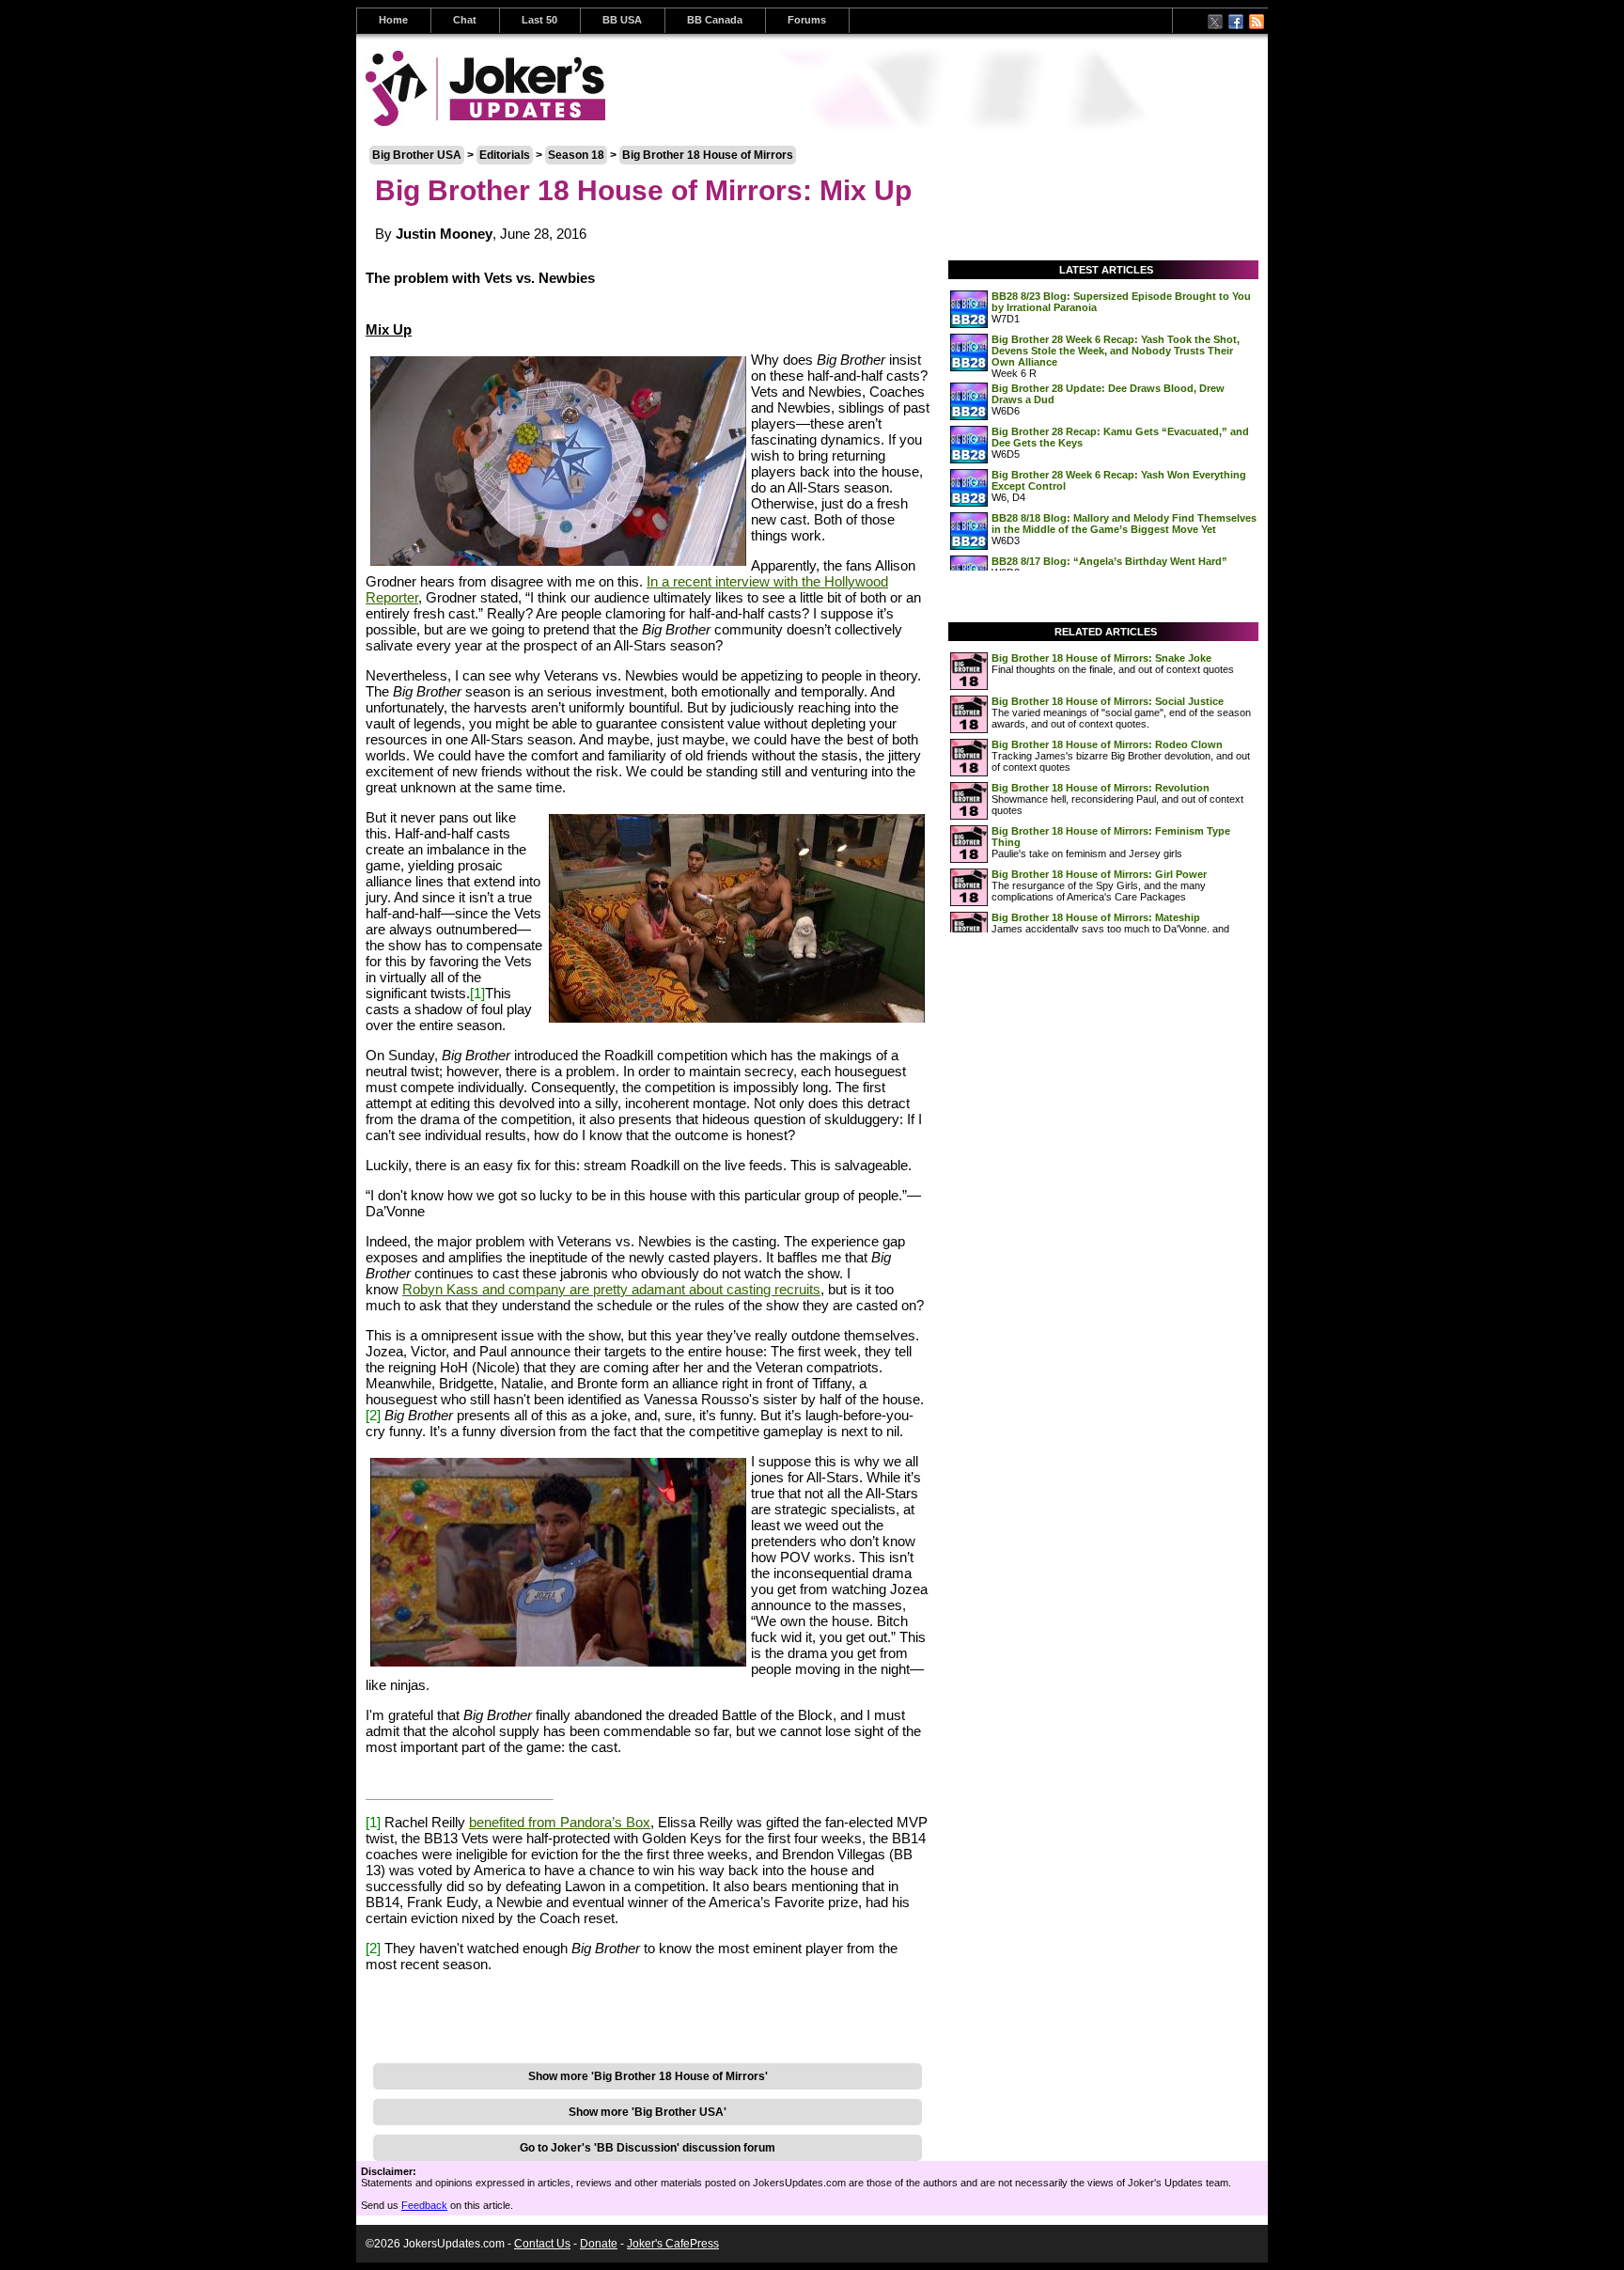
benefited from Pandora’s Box (560, 1822)
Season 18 (576, 155)
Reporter (392, 597)
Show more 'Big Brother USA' (648, 2112)
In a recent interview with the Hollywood (767, 581)
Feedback (424, 2205)
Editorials (505, 155)
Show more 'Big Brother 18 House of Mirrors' (648, 2076)
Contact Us (542, 2244)
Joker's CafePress (673, 2244)
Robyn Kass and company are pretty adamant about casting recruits (611, 1289)
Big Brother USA (417, 155)
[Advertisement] (648, 2024)
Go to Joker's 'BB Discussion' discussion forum (648, 2148)
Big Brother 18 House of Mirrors (708, 155)
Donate (599, 2244)
